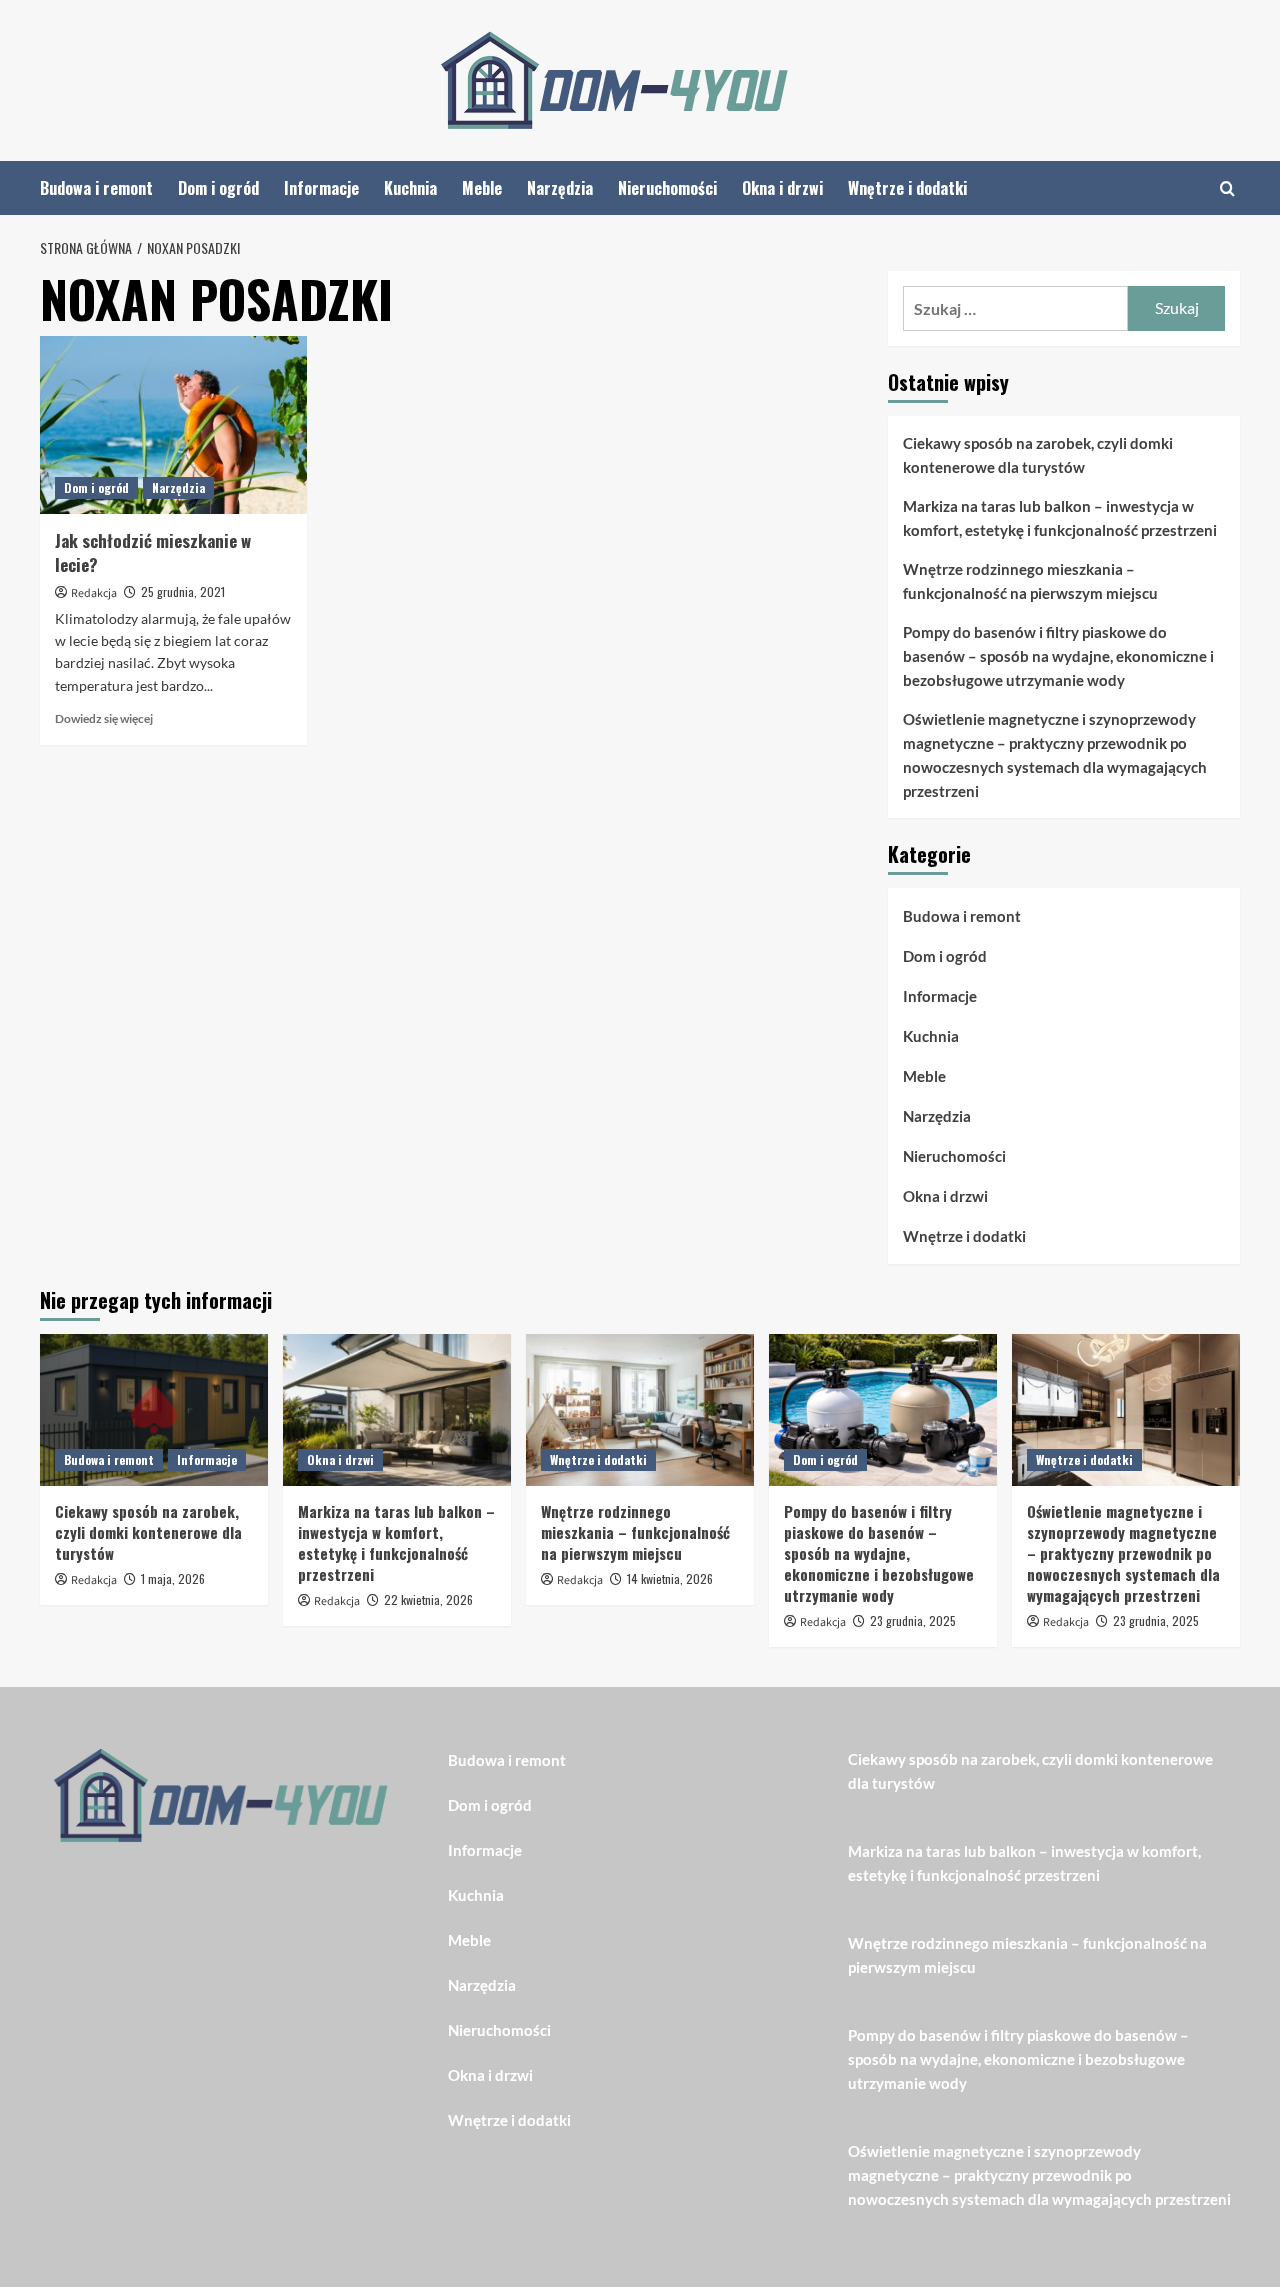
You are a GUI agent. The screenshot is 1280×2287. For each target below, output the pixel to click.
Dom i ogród (218, 188)
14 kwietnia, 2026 (670, 1578)
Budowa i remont (96, 188)
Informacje (321, 188)
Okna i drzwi (782, 188)
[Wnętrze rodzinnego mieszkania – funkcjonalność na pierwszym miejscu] (640, 1410)
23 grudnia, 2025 (913, 1620)
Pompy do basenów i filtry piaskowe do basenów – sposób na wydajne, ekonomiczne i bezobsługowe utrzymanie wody (1058, 656)
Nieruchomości (667, 188)
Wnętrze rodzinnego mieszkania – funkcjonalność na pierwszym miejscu (1030, 581)
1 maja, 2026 (173, 1578)
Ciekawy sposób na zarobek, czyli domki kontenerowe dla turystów (1038, 455)
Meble (482, 188)
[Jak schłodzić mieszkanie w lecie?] (173, 425)
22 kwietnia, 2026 (428, 1599)
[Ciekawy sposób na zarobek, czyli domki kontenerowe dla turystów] (154, 1410)
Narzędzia (560, 188)
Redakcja (94, 593)
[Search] (1227, 188)
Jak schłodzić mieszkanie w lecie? (153, 552)
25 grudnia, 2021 (183, 591)
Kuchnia (410, 188)
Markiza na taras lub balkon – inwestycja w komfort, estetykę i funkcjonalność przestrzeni (1060, 518)
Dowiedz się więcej (104, 718)
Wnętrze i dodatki (907, 188)
